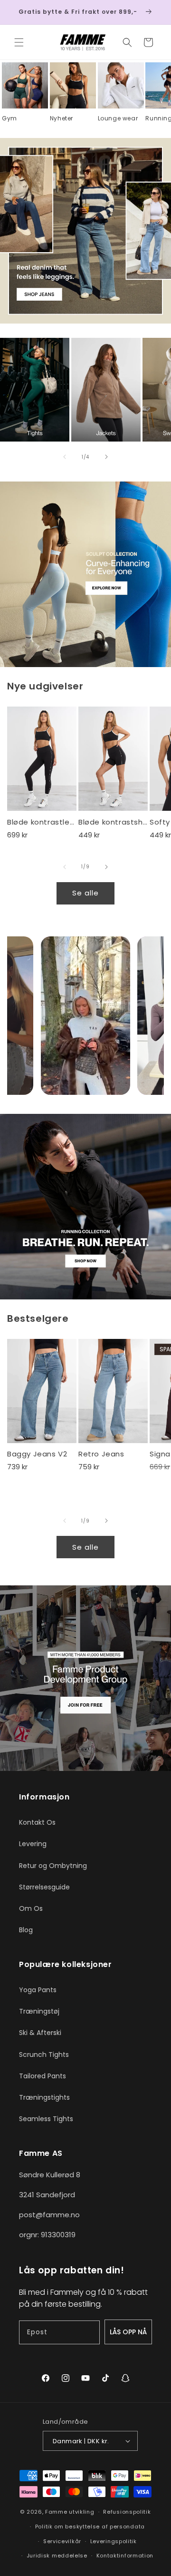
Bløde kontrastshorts (113, 822)
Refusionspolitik (127, 2512)
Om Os (31, 1908)
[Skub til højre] (106, 457)
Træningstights (44, 2097)
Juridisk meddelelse (57, 2556)
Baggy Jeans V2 (37, 1454)
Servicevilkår (62, 2541)
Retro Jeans (101, 1454)
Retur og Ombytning (53, 1866)
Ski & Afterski (40, 2033)
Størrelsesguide (44, 1887)
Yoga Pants (38, 1990)
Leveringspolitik (114, 2541)
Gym (9, 118)
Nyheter (62, 118)
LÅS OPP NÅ (128, 2332)
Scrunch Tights (44, 2055)
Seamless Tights (46, 2119)
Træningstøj (39, 2011)
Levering (33, 1844)
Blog (26, 1930)
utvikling (81, 2512)
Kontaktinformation (125, 2556)
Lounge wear (118, 118)
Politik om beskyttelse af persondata (90, 2527)
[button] (19, 42)
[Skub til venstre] (65, 457)
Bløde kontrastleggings (42, 822)
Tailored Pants (43, 2076)
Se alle (85, 893)
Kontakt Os (37, 1822)
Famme (56, 2512)
